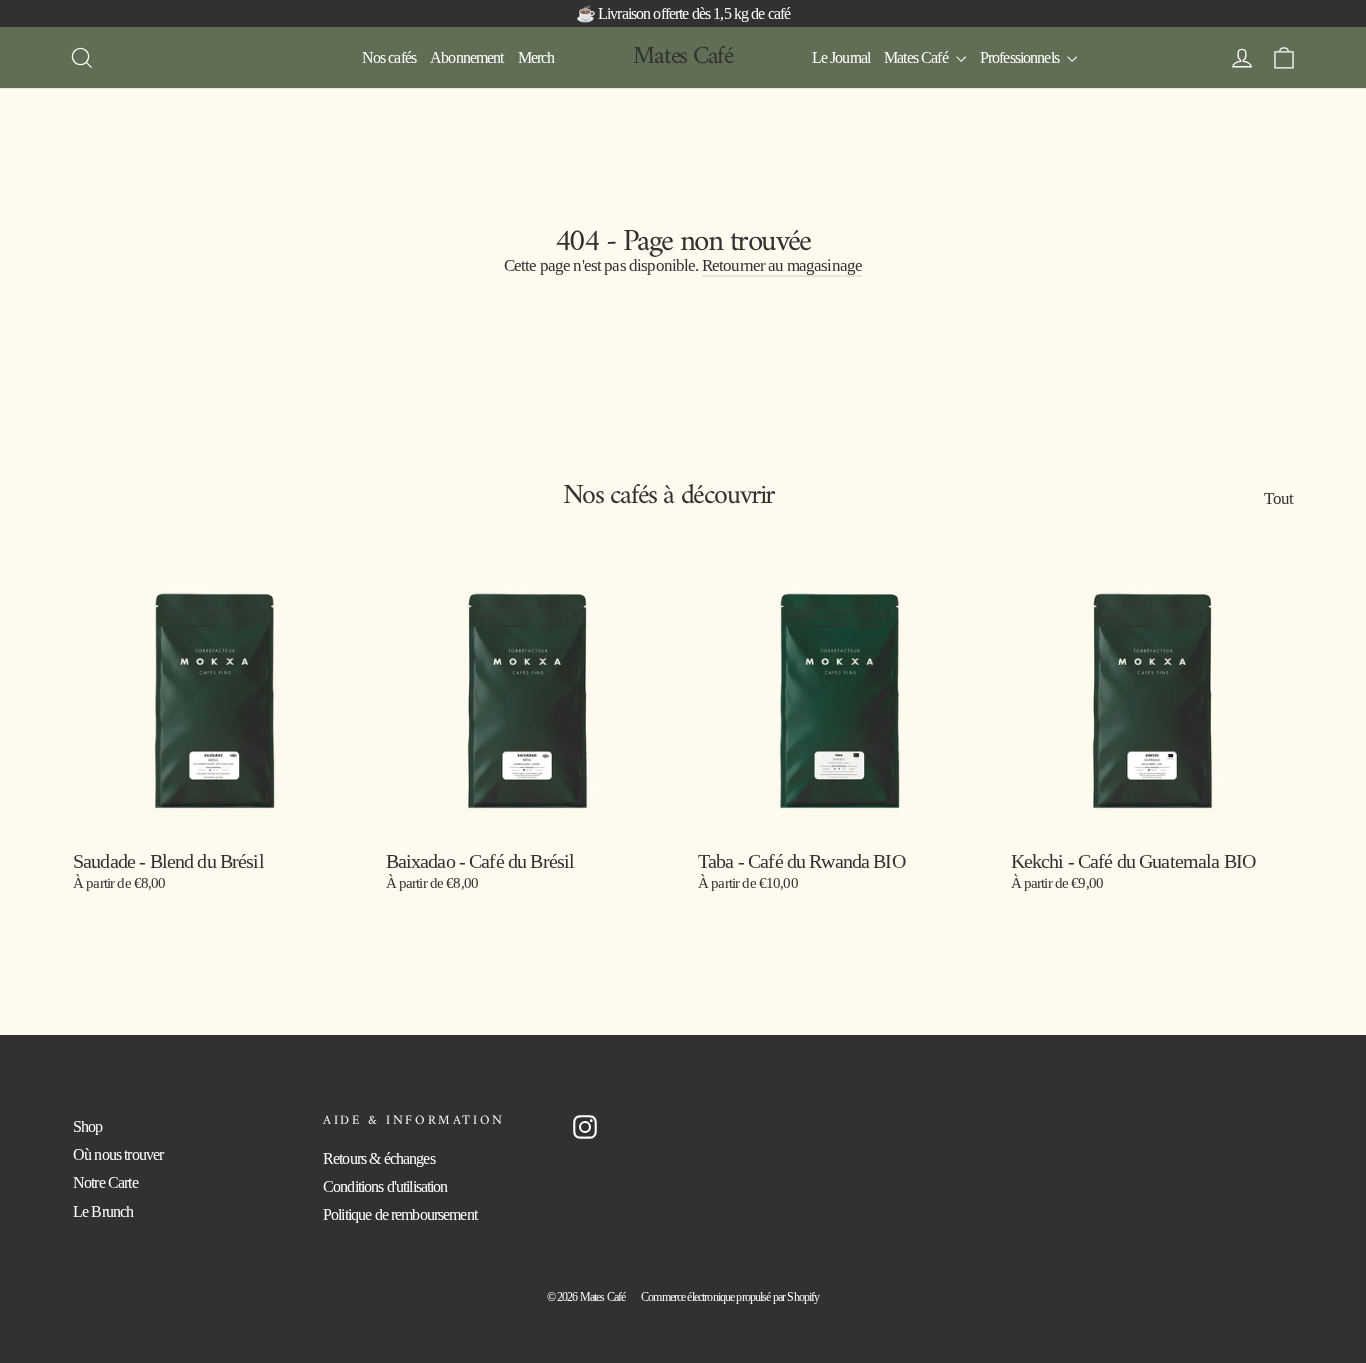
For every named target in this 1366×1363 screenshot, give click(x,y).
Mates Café (683, 57)
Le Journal (841, 57)
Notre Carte (105, 1182)
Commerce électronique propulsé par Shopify (730, 1297)
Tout (1278, 498)
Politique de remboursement (400, 1214)
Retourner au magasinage (782, 265)
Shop (88, 1126)
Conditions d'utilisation (385, 1186)
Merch (536, 57)
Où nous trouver (118, 1154)
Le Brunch (103, 1211)
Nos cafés (389, 57)
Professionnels (1021, 57)
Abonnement (467, 57)
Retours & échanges (379, 1158)
